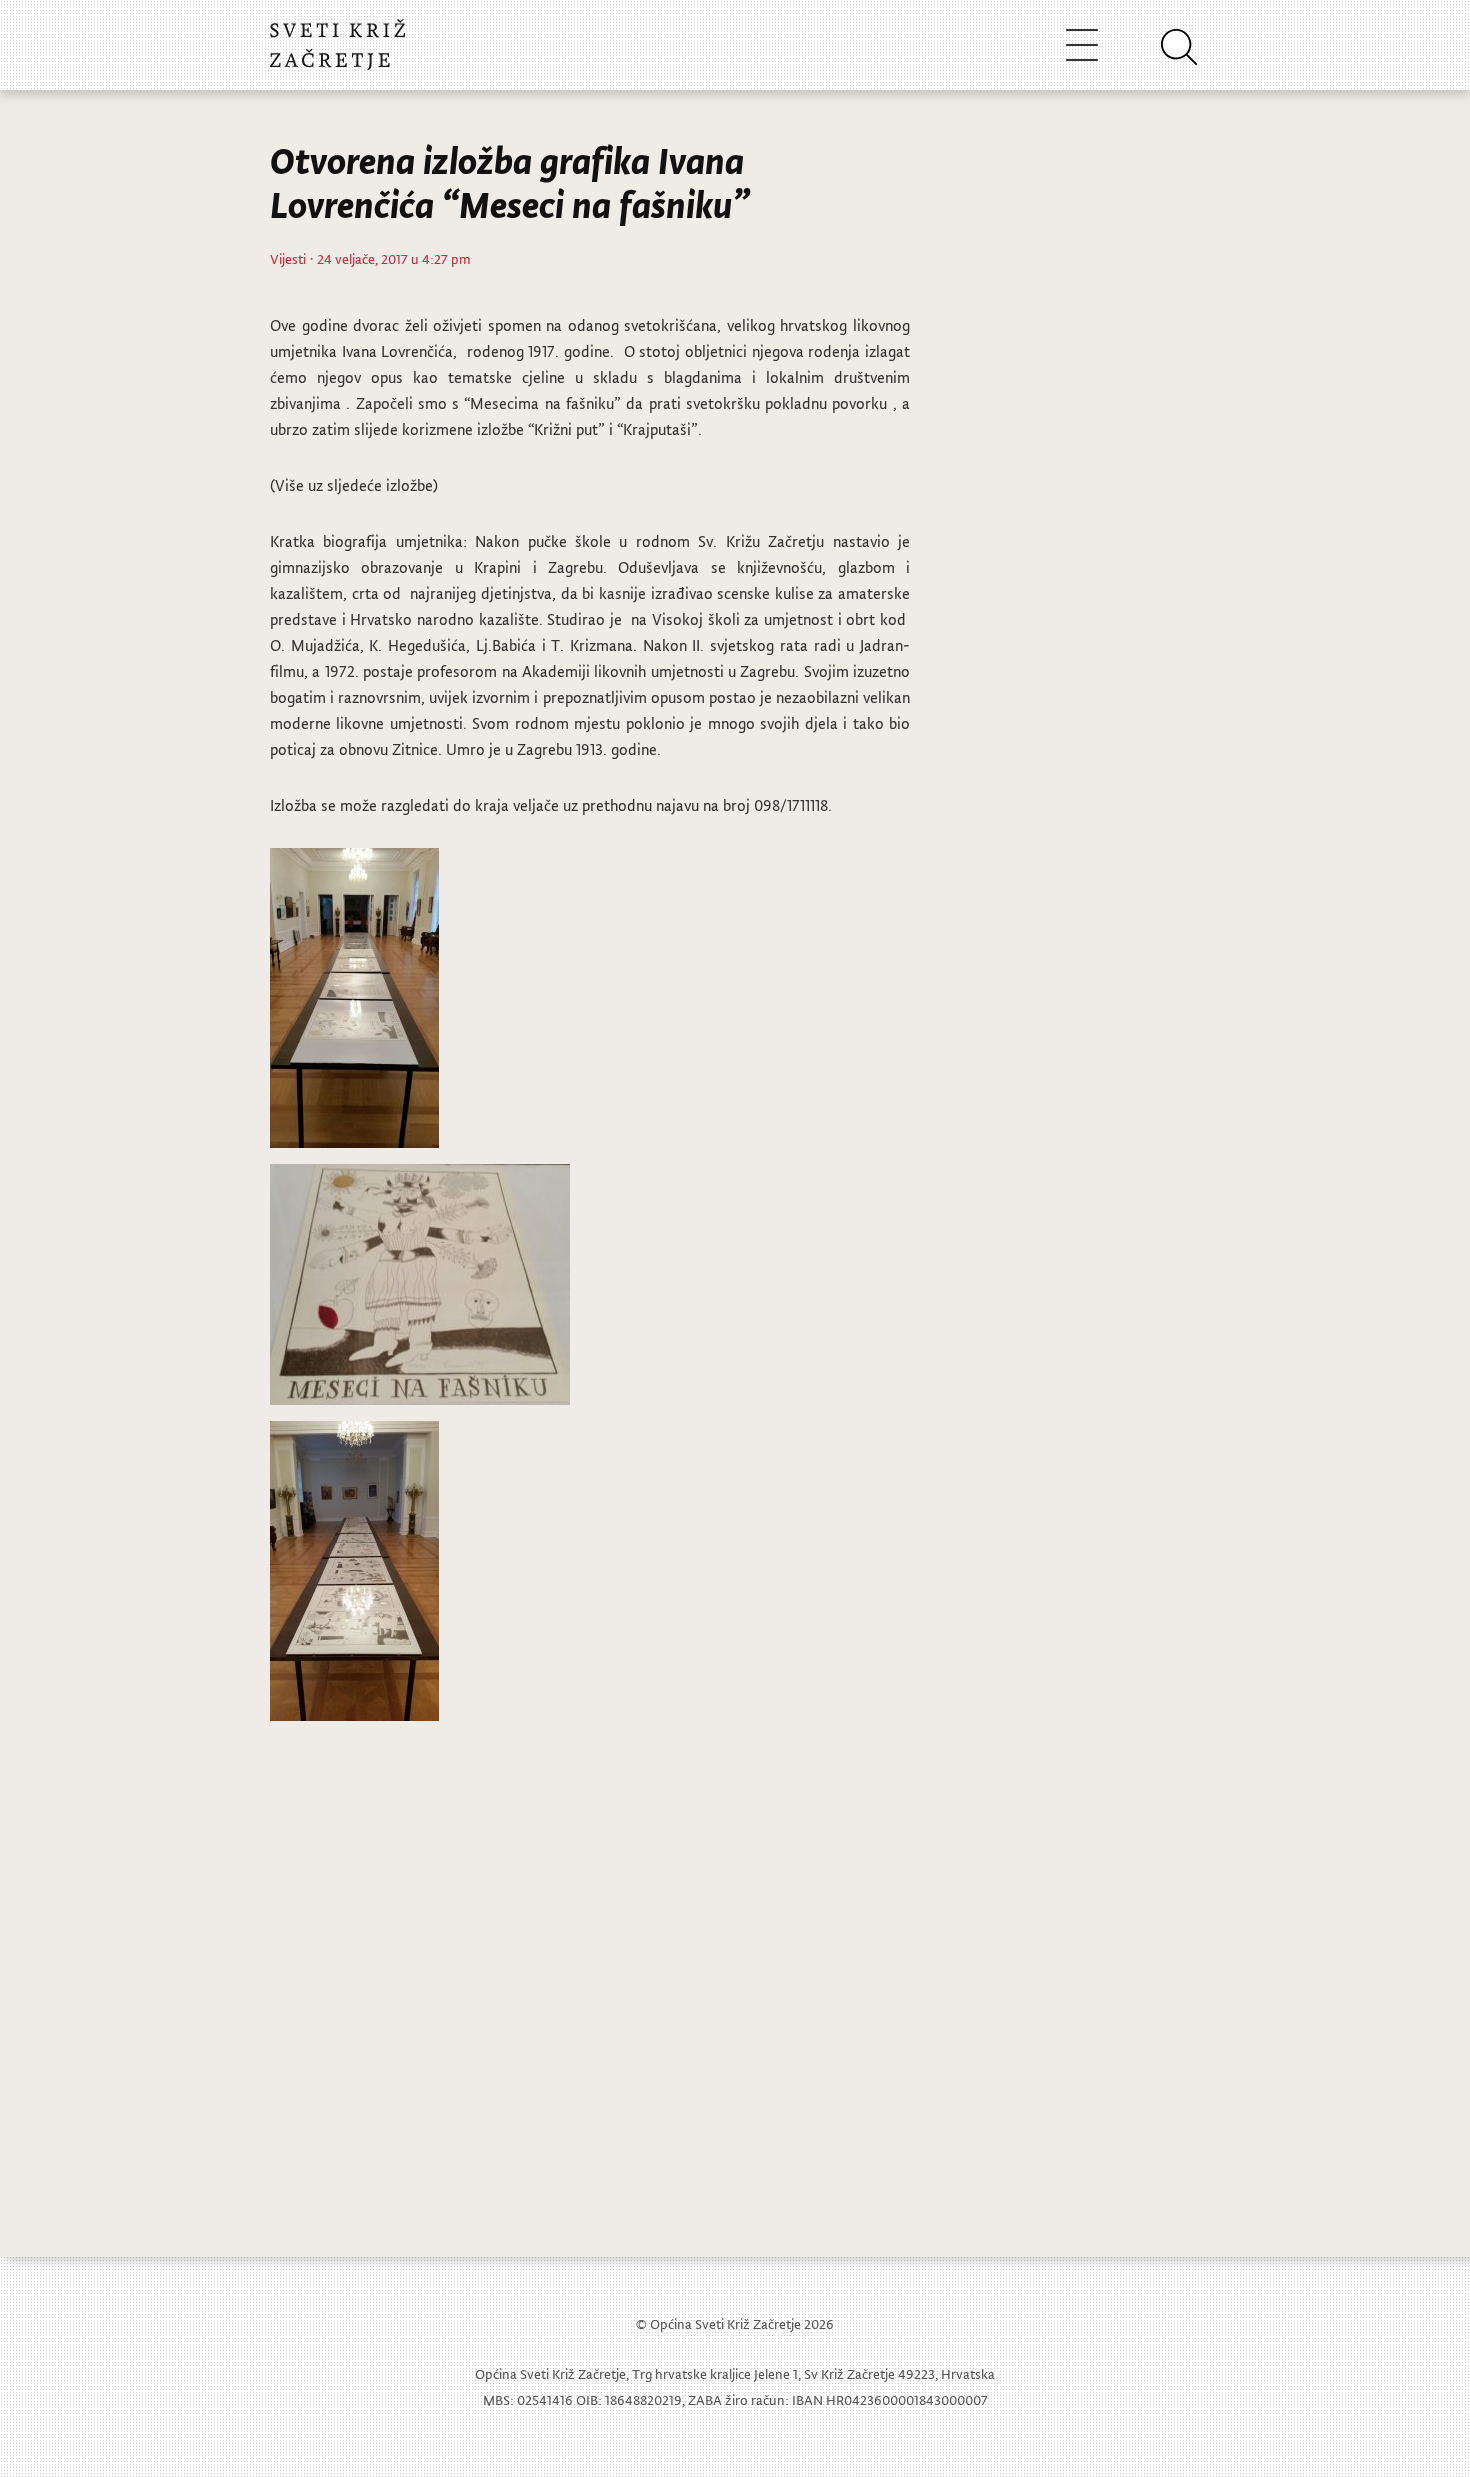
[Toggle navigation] (1082, 44)
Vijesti (288, 258)
